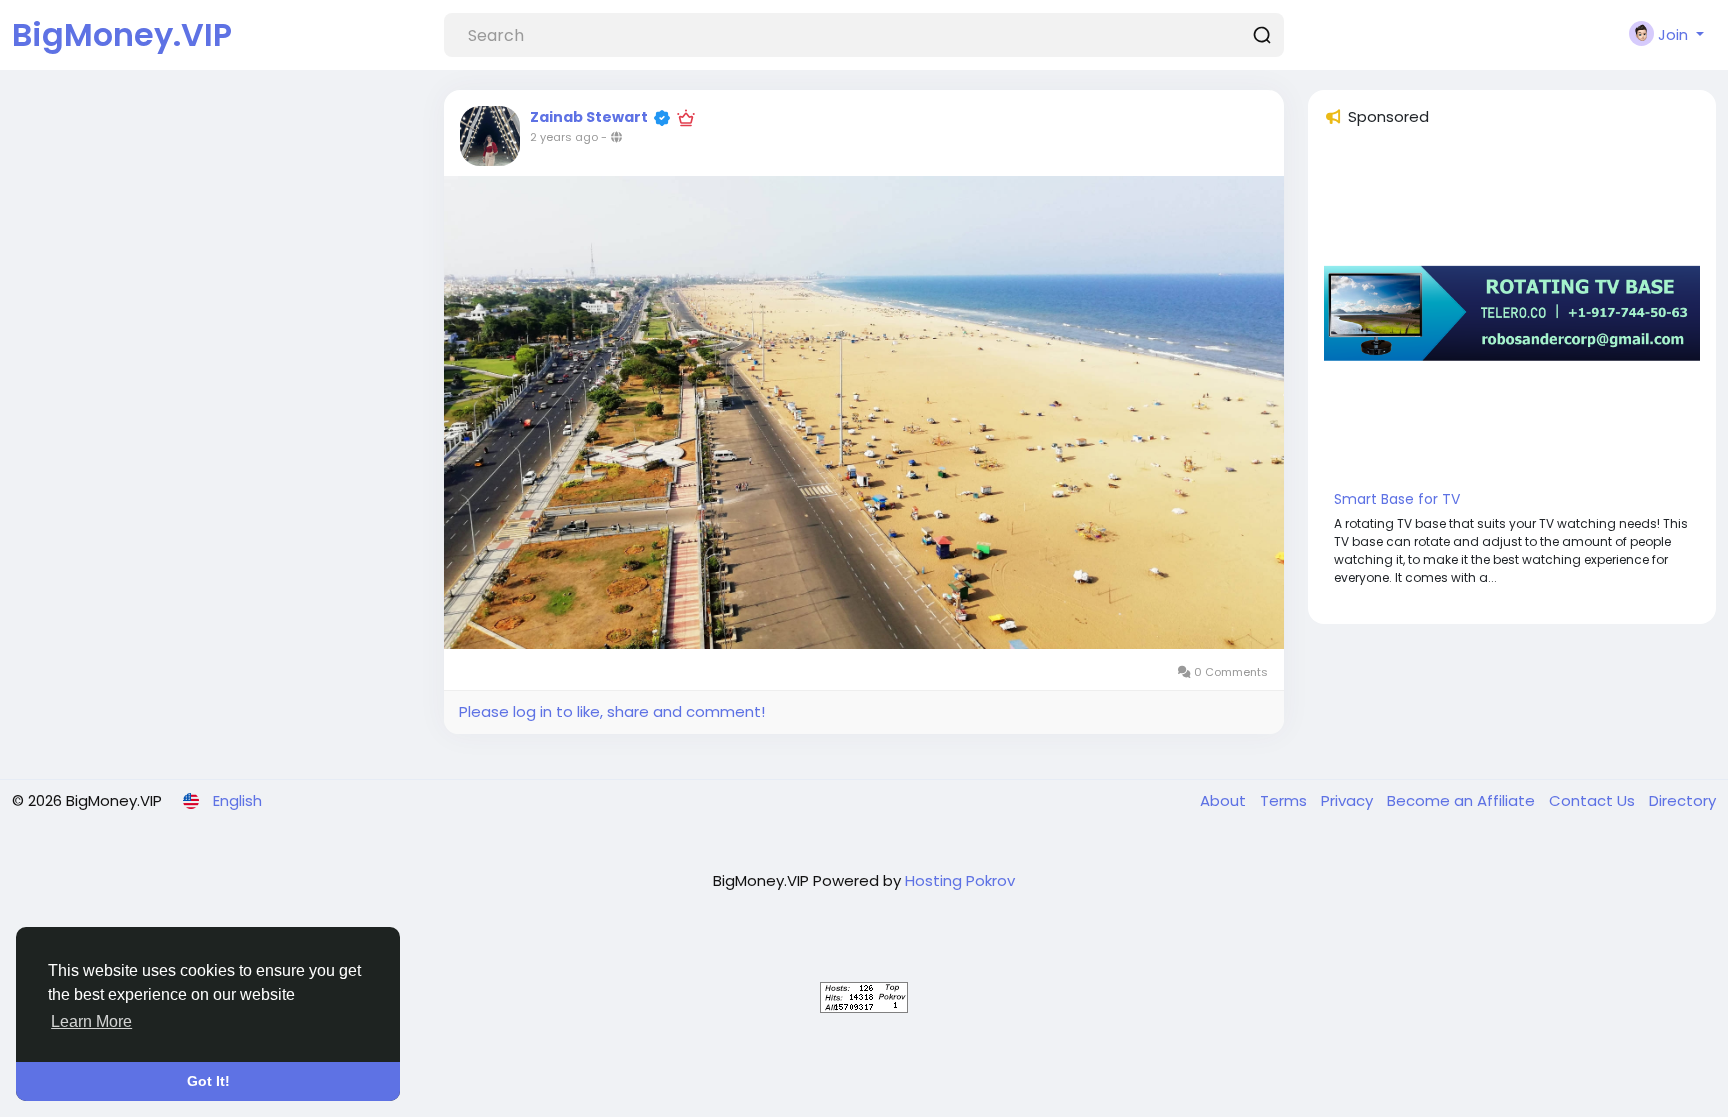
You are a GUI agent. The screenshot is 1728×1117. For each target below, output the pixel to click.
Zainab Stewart (589, 117)
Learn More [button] (91, 1021)
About (1225, 800)
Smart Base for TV (1397, 499)
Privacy (1349, 800)
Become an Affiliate (1463, 800)
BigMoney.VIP (122, 34)
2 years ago (564, 137)
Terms (1285, 800)
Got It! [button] (208, 1081)
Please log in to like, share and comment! (612, 711)
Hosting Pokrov (960, 880)
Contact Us (1594, 800)
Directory (1682, 800)
